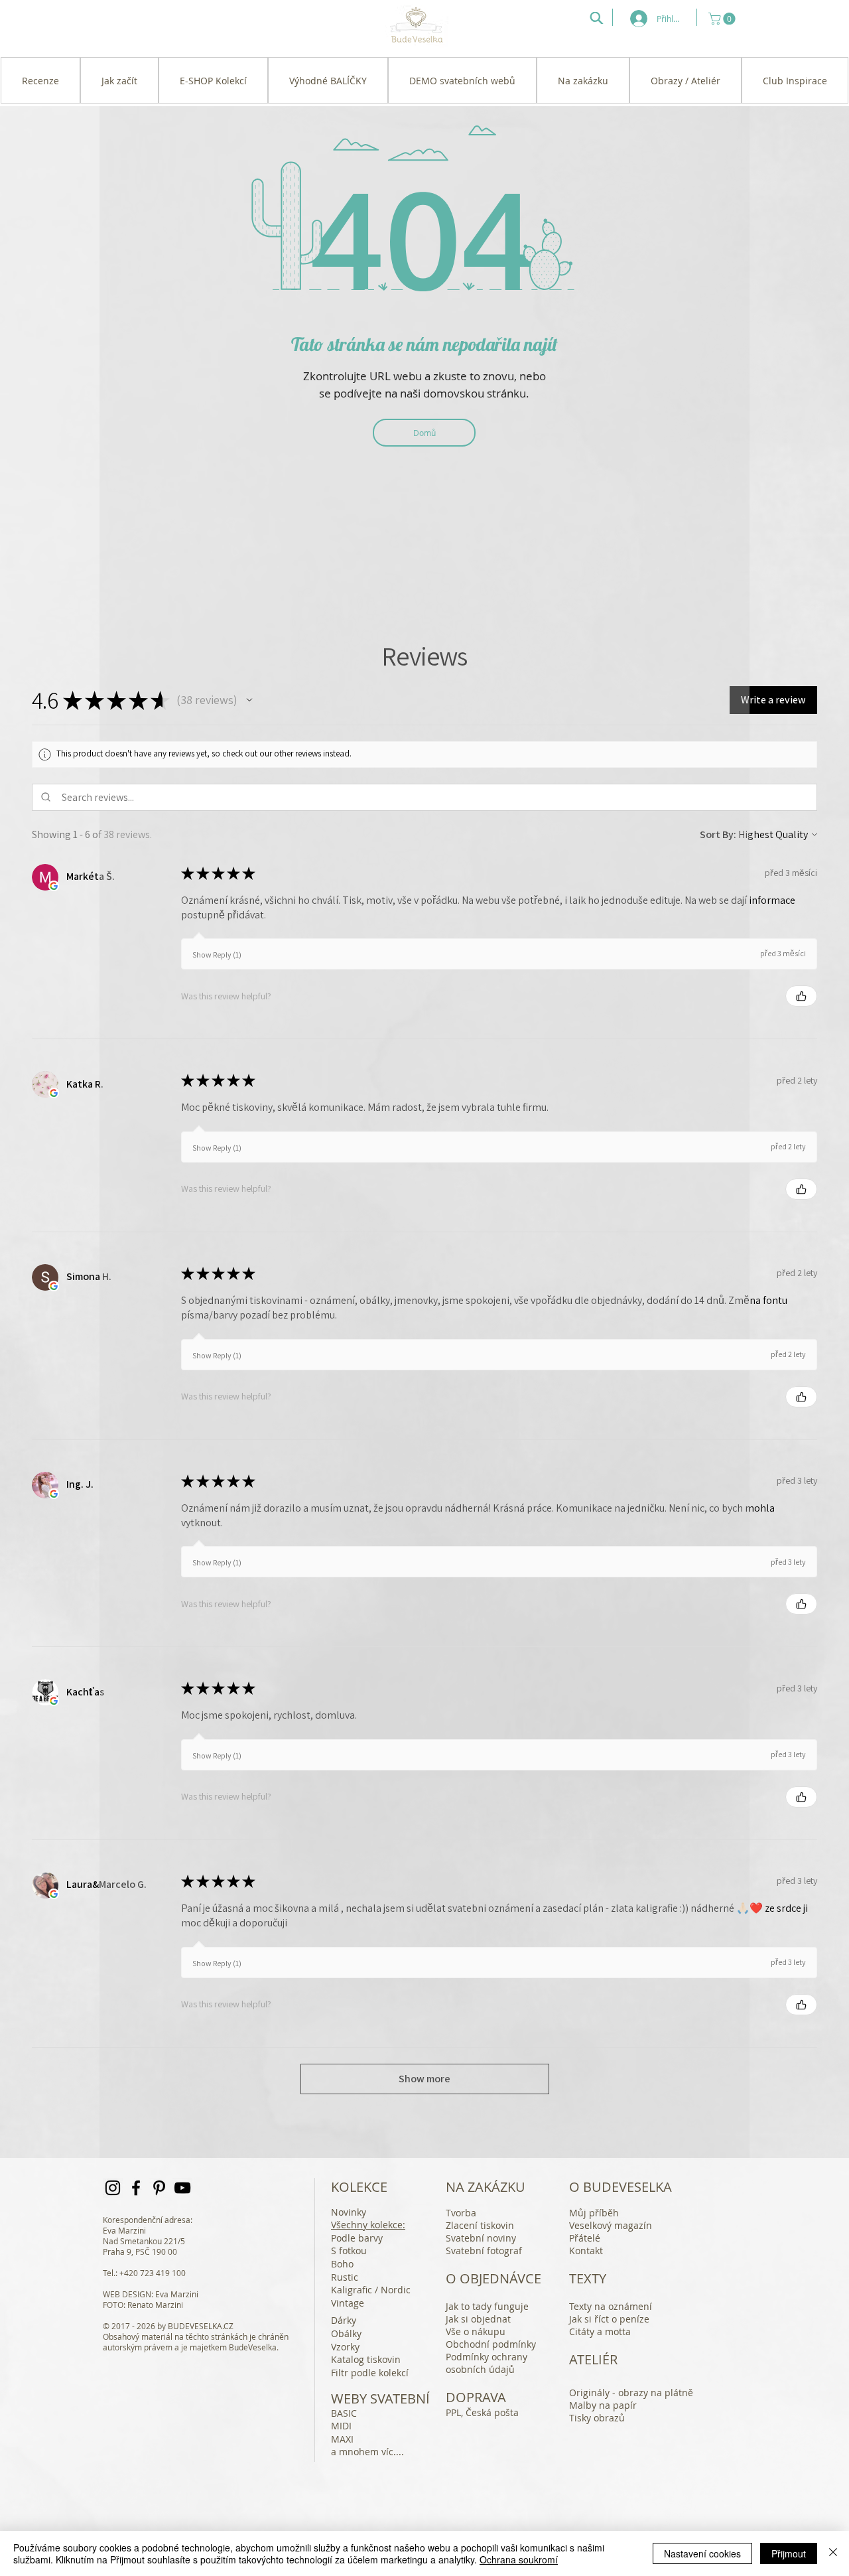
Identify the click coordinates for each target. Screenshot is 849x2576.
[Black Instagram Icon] (113, 2188)
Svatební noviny (481, 2238)
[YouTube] (182, 2188)
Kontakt (586, 2251)
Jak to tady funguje (487, 2306)
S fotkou (349, 2251)
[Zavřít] (833, 2553)
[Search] (596, 18)
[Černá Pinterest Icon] (159, 2188)
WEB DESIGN (127, 2294)
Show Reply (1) (217, 955)
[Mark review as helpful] (801, 996)
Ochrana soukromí (519, 2559)
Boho (342, 2264)
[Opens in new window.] (54, 886)
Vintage (348, 2303)
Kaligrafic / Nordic (371, 2290)
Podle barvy (357, 2238)
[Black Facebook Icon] (136, 2188)
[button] (723, 19)
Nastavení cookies (702, 2553)
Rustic (345, 2277)
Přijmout (789, 2553)
